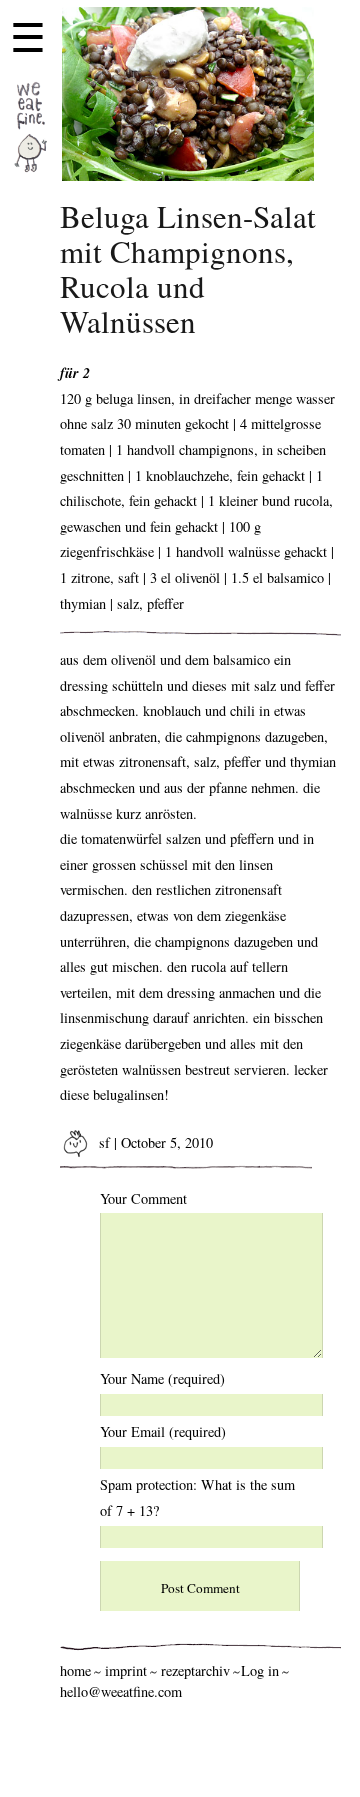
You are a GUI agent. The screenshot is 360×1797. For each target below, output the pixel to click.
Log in (260, 1670)
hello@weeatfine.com (121, 1691)
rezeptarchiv (195, 1670)
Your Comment (143, 1198)
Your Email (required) (163, 1431)
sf (102, 1142)
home (75, 1670)
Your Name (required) (162, 1378)
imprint (126, 1670)
